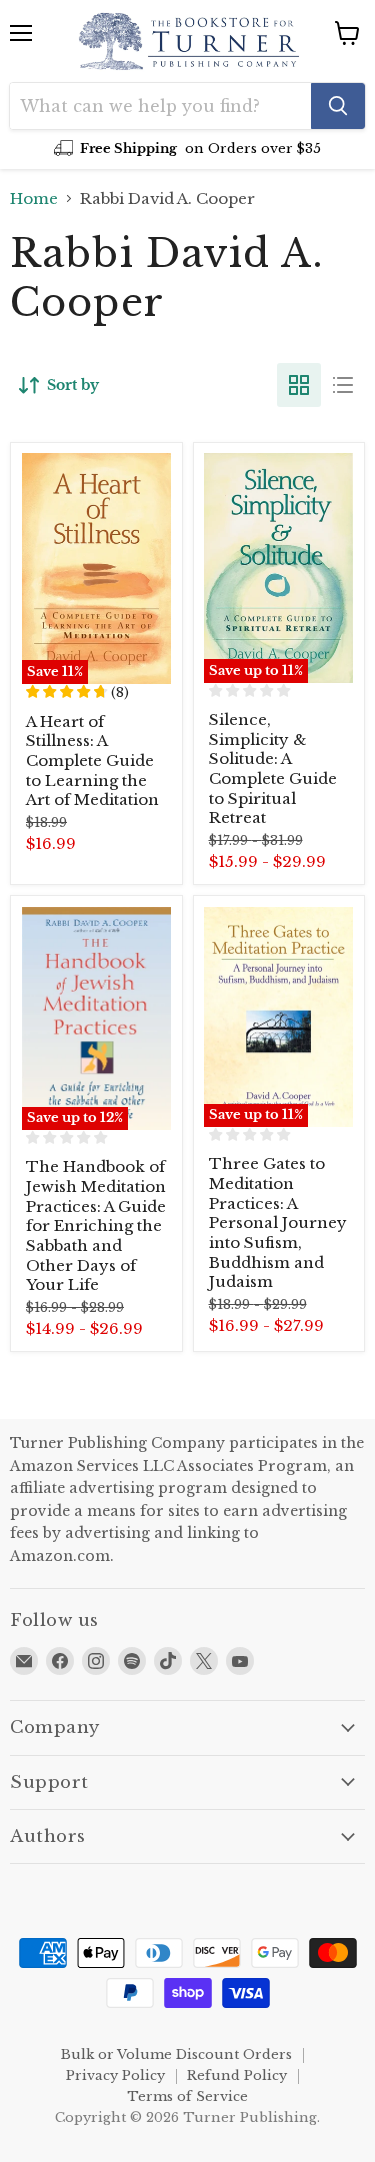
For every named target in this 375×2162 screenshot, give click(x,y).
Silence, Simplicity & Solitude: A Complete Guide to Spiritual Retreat (273, 768)
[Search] (338, 106)
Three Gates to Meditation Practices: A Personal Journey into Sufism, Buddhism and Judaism (278, 1222)
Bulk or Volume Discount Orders (176, 2054)
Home (34, 198)
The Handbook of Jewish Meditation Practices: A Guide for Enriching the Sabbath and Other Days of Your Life (96, 1225)
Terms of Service (187, 2096)
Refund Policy (237, 2075)
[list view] (343, 385)
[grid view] (299, 385)
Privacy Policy (115, 2075)
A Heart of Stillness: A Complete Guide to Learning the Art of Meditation (92, 761)
